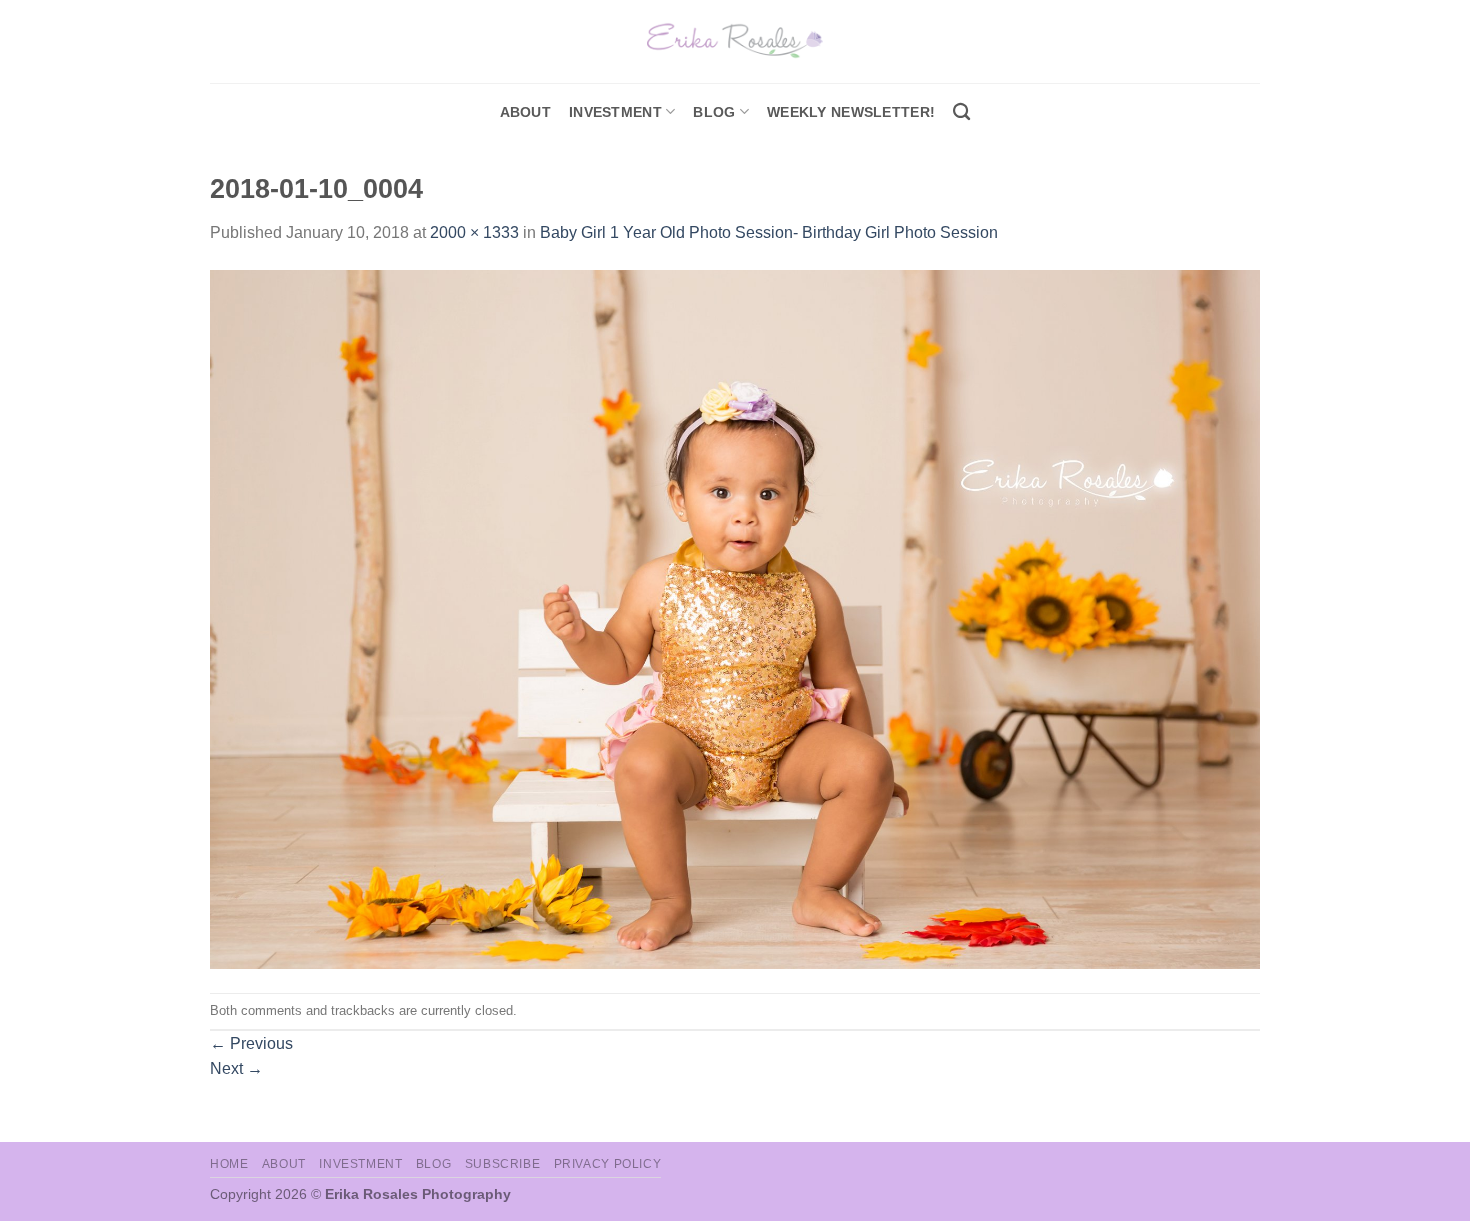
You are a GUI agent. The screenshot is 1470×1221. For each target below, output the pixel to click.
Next (236, 1068)
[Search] (961, 112)
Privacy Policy (608, 1164)
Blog (714, 112)
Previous (251, 1043)
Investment (360, 1164)
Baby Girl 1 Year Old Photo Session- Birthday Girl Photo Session (769, 232)
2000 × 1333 (474, 232)
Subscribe (503, 1164)
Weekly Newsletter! (851, 112)
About (525, 112)
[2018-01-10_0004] (735, 618)
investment (615, 112)
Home (229, 1164)
